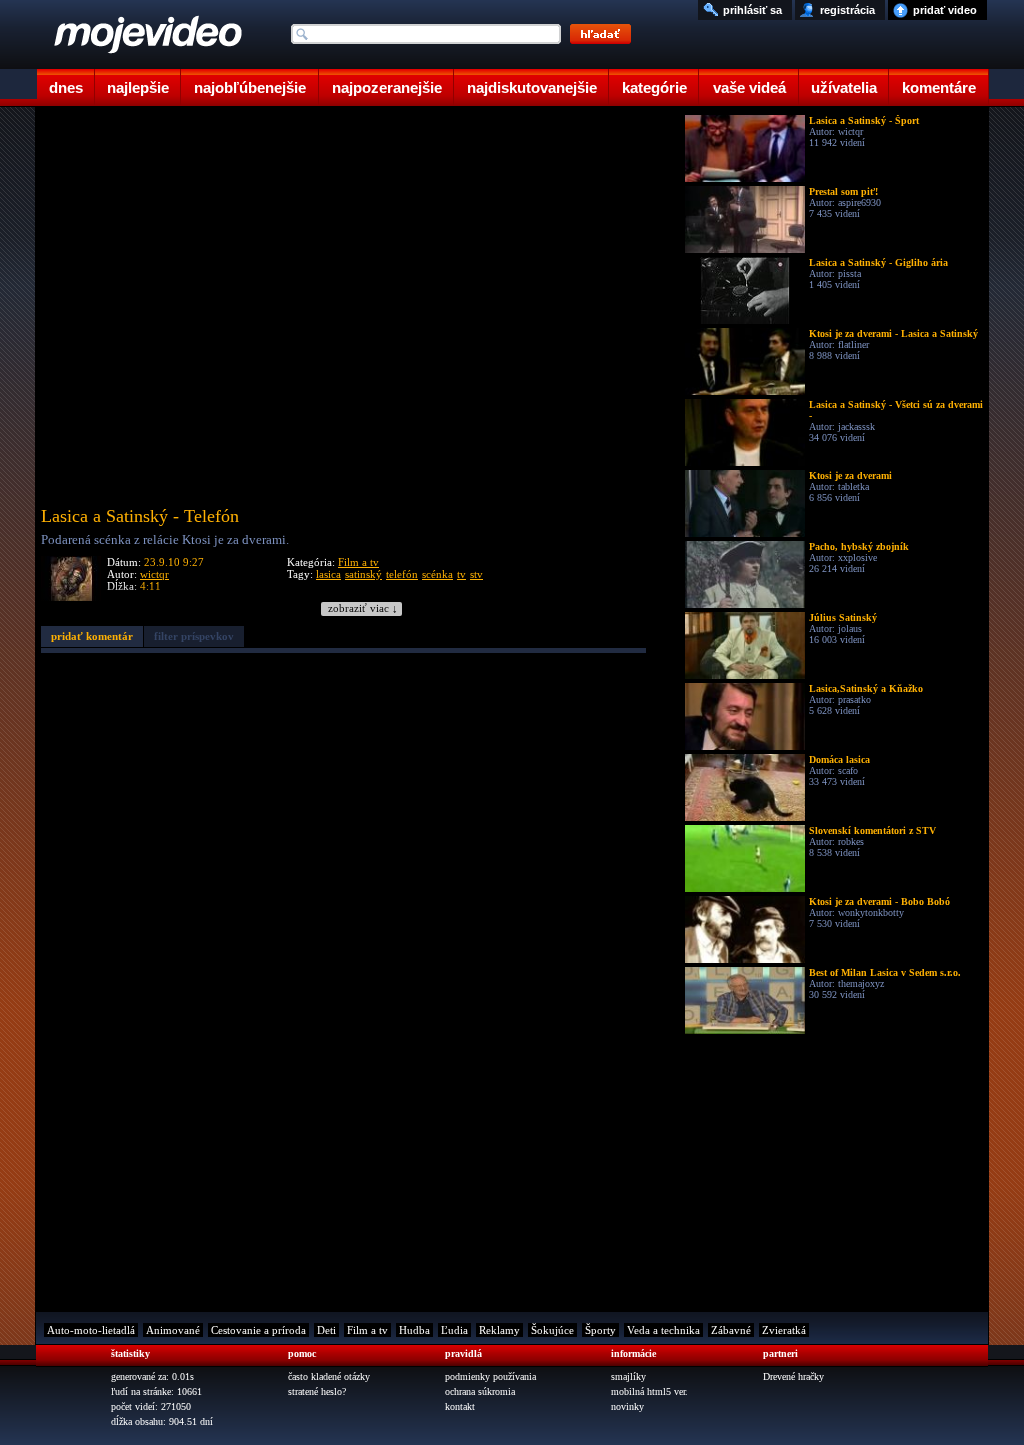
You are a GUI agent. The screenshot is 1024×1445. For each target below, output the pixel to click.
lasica (328, 574)
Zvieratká (784, 1330)
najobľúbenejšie (250, 87)
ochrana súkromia (480, 1391)
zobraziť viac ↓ (363, 608)
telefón (402, 574)
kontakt (460, 1406)
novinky (627, 1406)
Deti (326, 1330)
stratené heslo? (317, 1391)
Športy (600, 1330)
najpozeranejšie (387, 87)
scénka (437, 574)
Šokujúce (552, 1330)
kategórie (654, 87)
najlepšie (138, 87)
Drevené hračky (793, 1376)
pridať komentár (92, 636)
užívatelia (844, 87)
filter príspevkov (194, 636)
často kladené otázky (329, 1376)
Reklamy (499, 1330)
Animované (173, 1330)
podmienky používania (490, 1376)
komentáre (939, 87)
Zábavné (731, 1330)
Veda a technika (663, 1330)
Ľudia (454, 1330)
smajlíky (628, 1376)
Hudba (414, 1330)
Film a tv (358, 562)
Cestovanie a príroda (258, 1330)
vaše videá (749, 87)
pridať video (945, 10)
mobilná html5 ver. (649, 1391)
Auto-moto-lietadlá (91, 1330)
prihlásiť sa (752, 10)
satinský (363, 574)
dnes (66, 87)
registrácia (847, 10)
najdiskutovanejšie (532, 87)
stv (476, 574)
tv (461, 574)
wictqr (154, 574)
